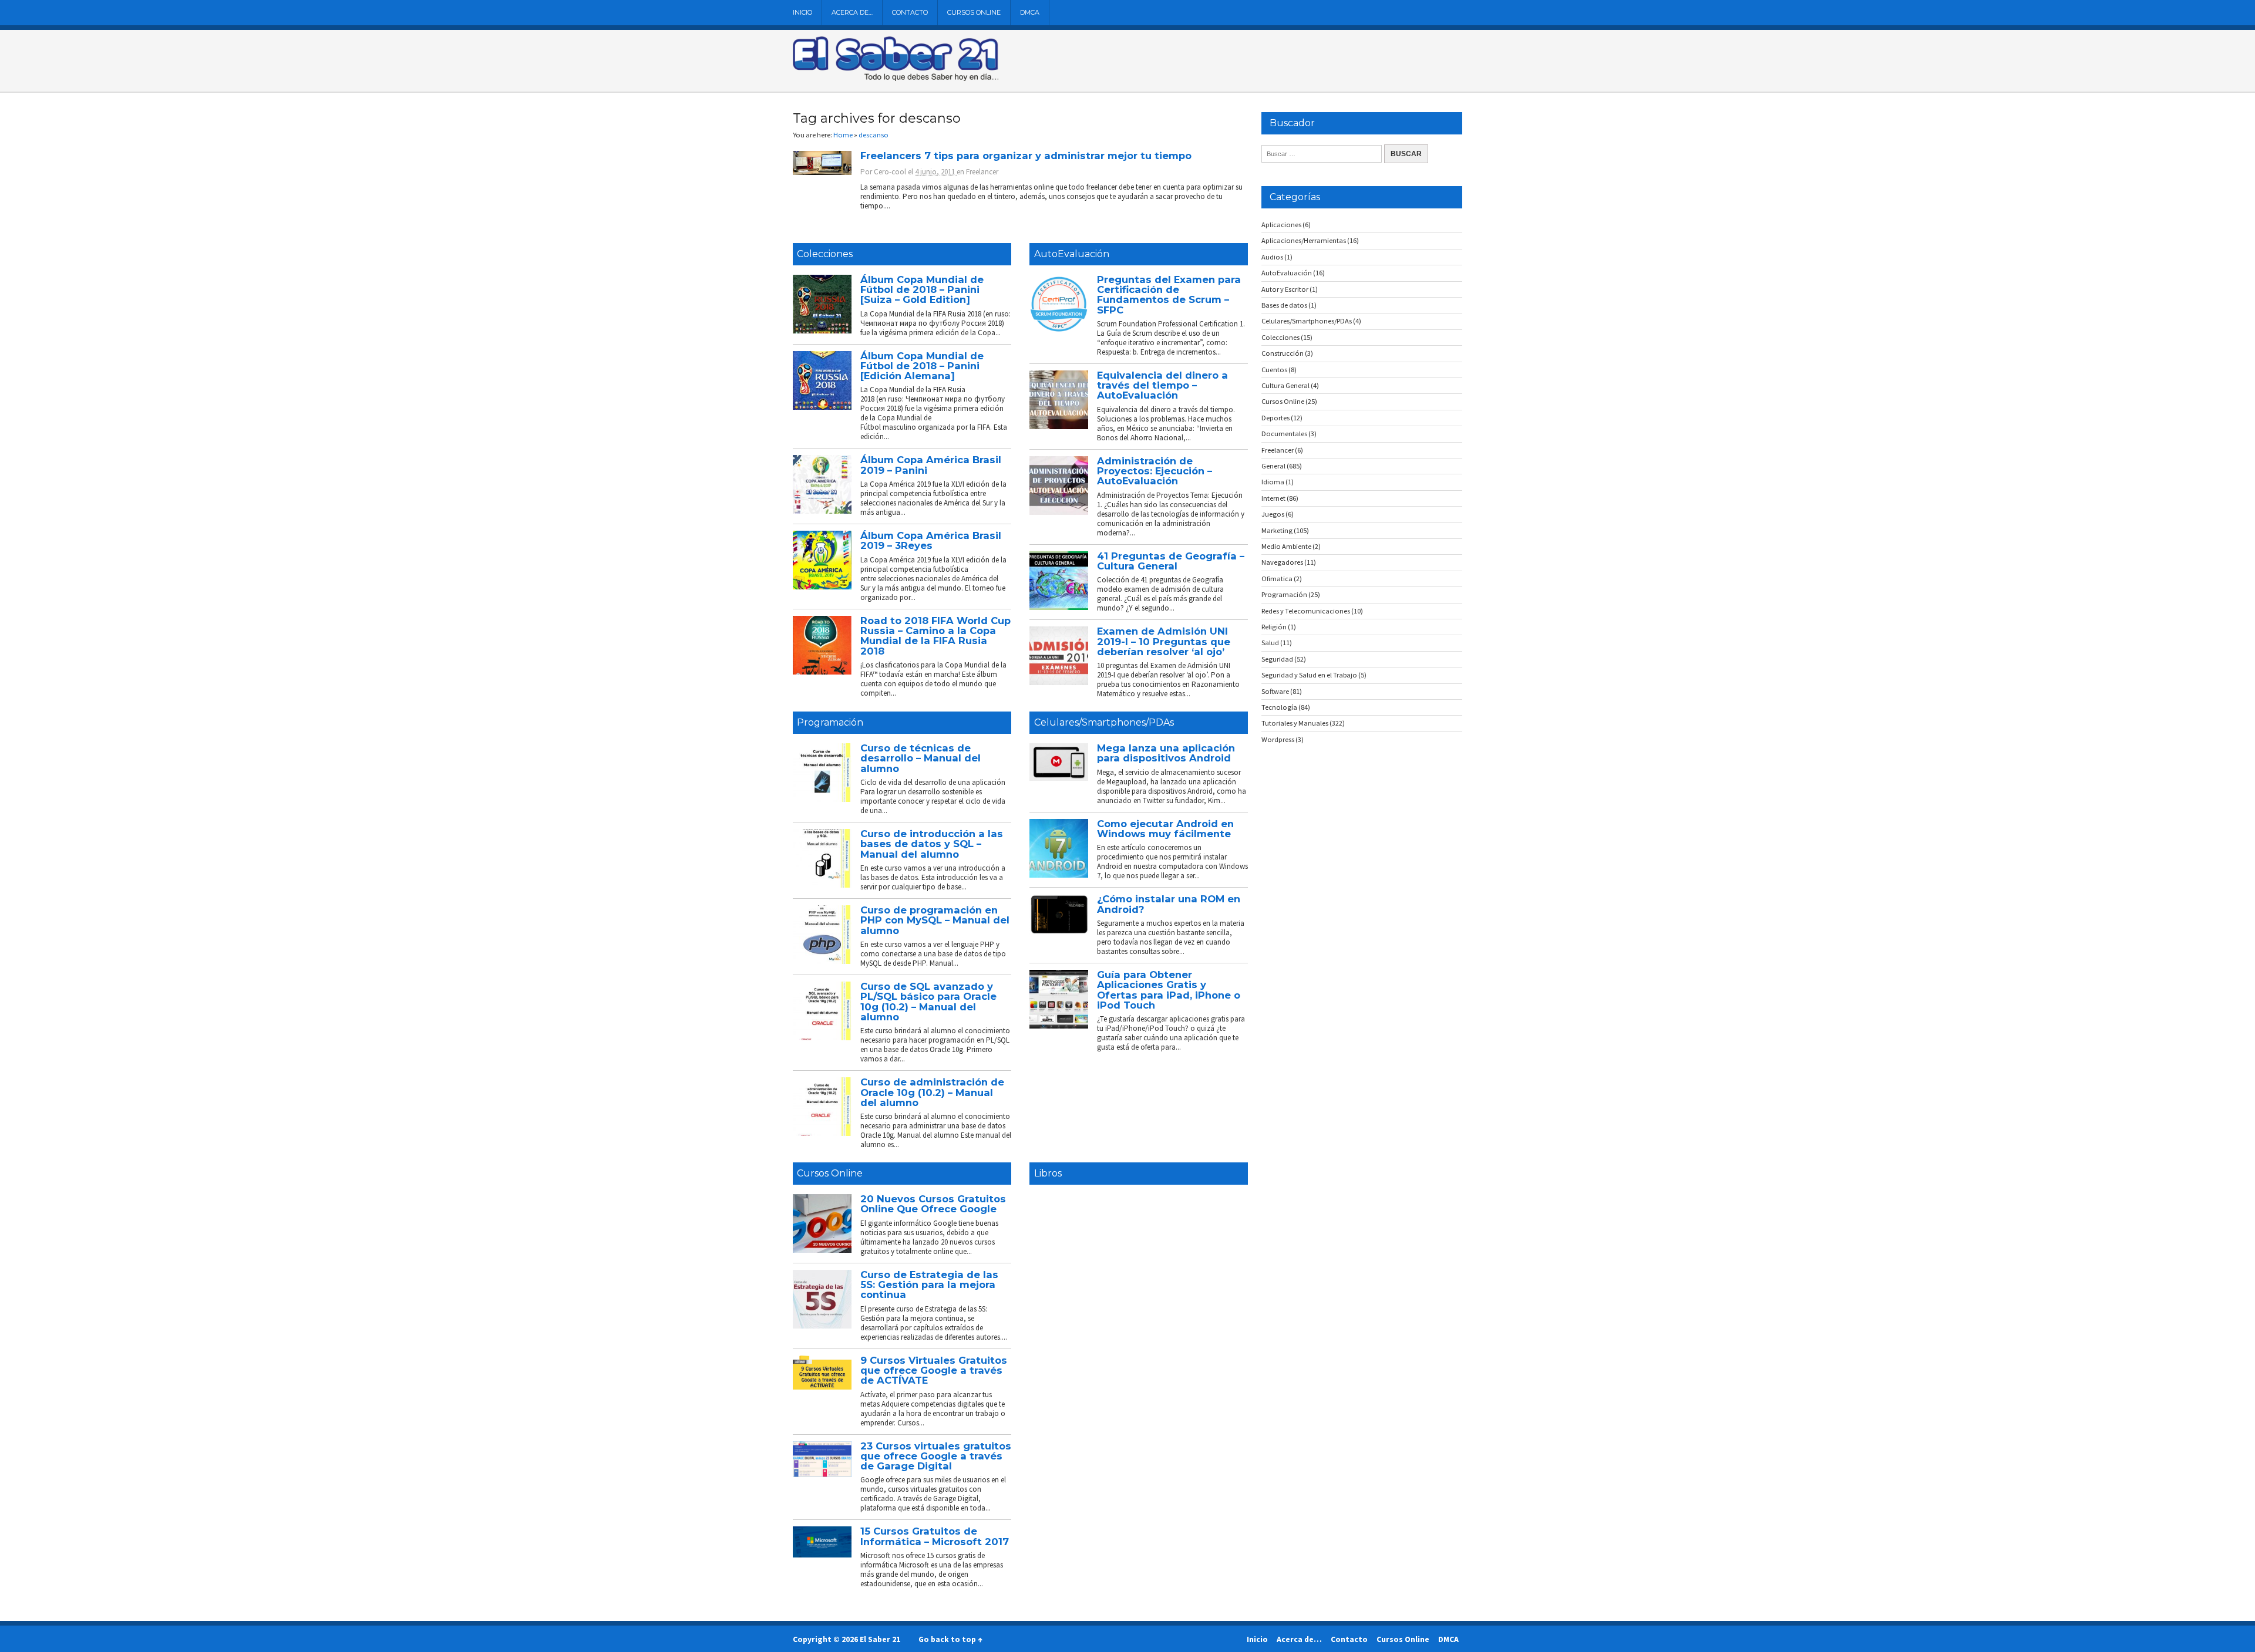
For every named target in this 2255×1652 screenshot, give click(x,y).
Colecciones (825, 254)
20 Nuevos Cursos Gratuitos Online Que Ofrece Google (933, 1204)
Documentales (1284, 434)
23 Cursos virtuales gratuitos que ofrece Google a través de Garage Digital (936, 1456)
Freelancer (982, 172)
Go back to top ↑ (950, 1639)
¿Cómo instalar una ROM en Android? (1169, 904)
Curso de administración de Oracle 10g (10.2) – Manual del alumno (932, 1092)
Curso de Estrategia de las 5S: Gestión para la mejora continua (929, 1285)
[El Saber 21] (896, 79)
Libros (1048, 1173)
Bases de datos (1284, 305)
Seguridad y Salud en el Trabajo (1309, 675)
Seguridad (1277, 659)
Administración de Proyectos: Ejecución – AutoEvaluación (1155, 471)
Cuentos (1274, 370)
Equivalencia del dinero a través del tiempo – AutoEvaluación (1162, 385)
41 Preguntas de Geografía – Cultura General (1171, 561)
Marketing (1277, 530)
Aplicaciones (1281, 225)
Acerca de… (852, 12)
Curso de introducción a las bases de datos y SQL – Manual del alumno (932, 844)
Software (1275, 691)
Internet (1273, 498)
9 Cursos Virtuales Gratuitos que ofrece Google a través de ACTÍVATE (934, 1371)
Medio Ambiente (1286, 546)
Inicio (802, 12)
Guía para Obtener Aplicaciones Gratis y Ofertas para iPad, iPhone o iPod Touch (1169, 990)
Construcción (1283, 353)
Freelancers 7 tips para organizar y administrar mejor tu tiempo (1026, 156)
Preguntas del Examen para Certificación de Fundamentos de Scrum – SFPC (1169, 295)
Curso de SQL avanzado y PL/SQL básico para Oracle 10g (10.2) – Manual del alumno (928, 1002)
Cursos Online (974, 12)
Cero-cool (890, 172)
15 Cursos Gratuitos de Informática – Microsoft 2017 (935, 1536)
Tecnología (1279, 707)
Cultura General (1285, 385)
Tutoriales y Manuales (1295, 723)
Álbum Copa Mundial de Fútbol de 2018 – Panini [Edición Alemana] (922, 366)
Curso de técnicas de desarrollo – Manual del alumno (920, 758)
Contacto (910, 12)
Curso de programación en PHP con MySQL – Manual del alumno (935, 920)
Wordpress (1278, 739)
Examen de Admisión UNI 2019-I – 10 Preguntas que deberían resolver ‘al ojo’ (1164, 641)
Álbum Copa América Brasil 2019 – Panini (931, 465)
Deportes (1275, 418)
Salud (1270, 643)
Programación (830, 722)
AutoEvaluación (1072, 254)
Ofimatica (1277, 579)
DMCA (1030, 12)
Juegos (1273, 514)
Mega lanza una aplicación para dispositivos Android (1166, 753)
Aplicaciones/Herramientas (1304, 240)
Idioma (1273, 482)
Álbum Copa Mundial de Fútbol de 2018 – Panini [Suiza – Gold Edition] (922, 290)
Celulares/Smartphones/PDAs (1104, 722)
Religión (1274, 627)
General (1273, 466)
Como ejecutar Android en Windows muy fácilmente (1165, 829)
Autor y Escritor (1285, 289)
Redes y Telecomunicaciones (1306, 611)
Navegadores (1282, 562)
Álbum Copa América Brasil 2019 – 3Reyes (931, 540)
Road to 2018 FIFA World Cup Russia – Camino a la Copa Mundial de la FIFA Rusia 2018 (935, 636)
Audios (1272, 257)
